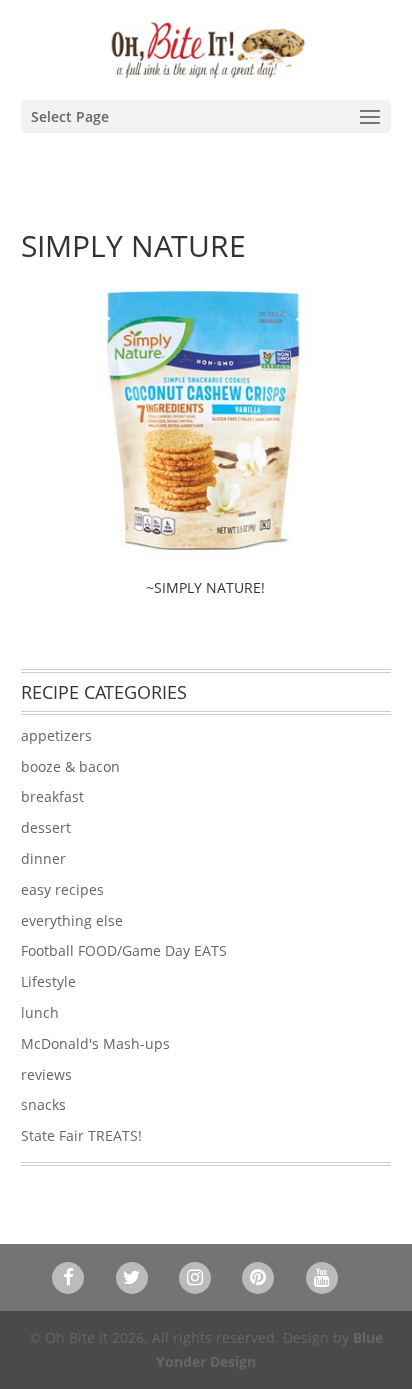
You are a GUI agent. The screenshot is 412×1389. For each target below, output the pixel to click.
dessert (46, 827)
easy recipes (62, 889)
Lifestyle (48, 981)
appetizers (56, 735)
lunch (40, 1012)
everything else (72, 920)
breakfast (52, 796)
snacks (43, 1104)
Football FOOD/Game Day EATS (124, 950)
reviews (46, 1074)
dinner (43, 858)
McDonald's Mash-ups (95, 1043)
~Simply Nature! (205, 587)
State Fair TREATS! (81, 1135)
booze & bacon (70, 766)
